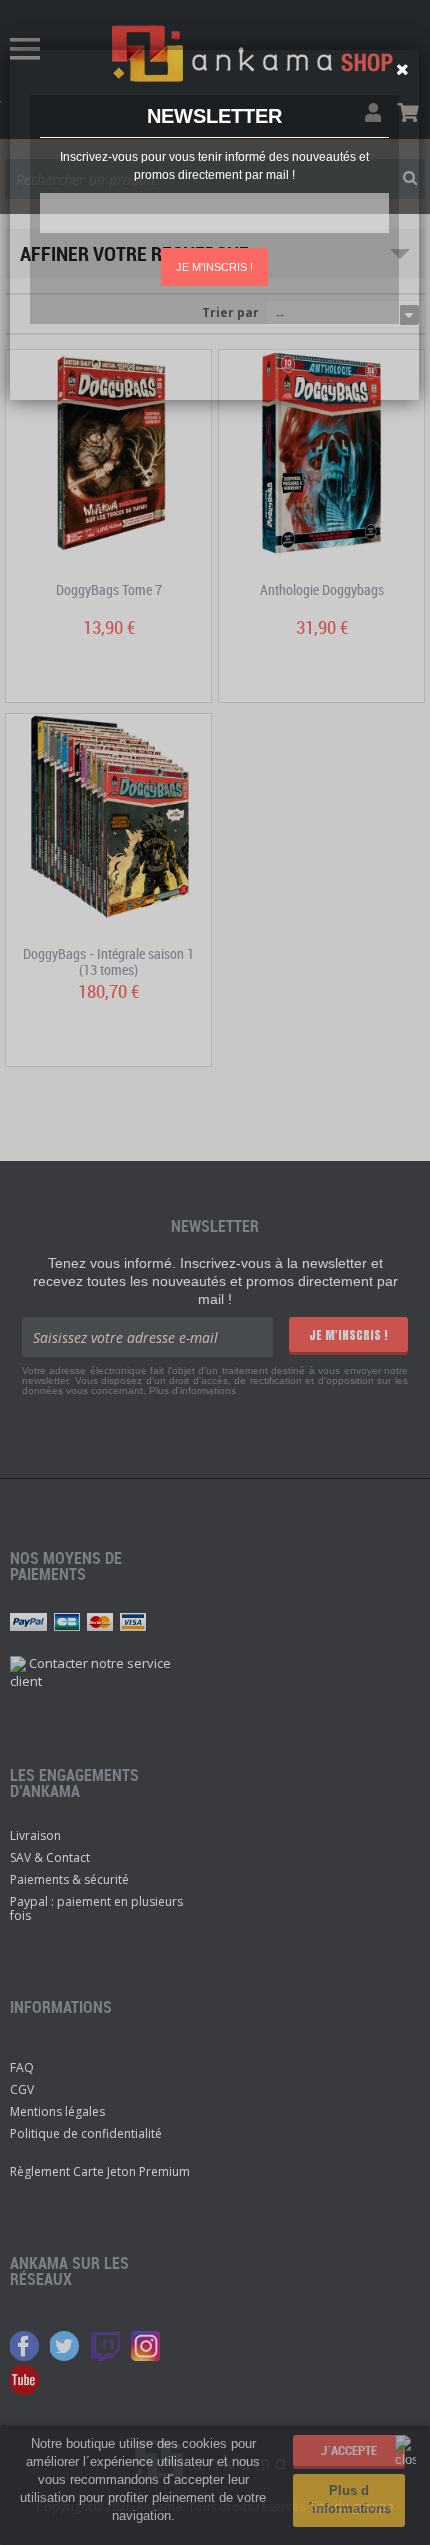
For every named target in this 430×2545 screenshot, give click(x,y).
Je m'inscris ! (214, 267)
